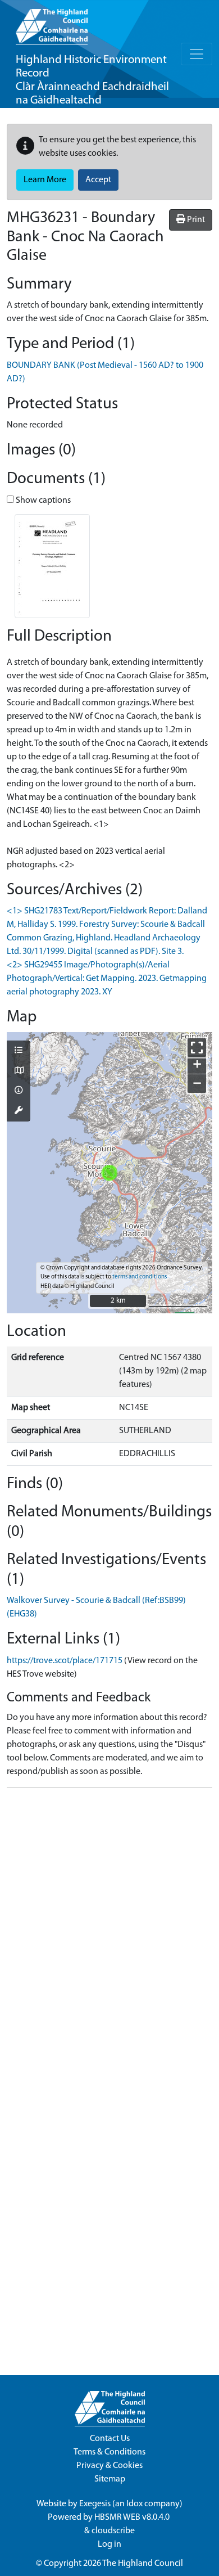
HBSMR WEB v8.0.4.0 (133, 2518)
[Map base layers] (19, 1071)
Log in (109, 2545)
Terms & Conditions (109, 2452)
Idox (134, 2504)
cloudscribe (113, 2531)
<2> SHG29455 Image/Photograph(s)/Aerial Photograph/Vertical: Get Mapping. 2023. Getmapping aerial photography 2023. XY (107, 979)
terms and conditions (140, 1277)
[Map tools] (19, 1111)
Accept (98, 180)
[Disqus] (109, 1938)
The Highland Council (143, 2564)
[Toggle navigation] (197, 54)
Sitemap (110, 2479)
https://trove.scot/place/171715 (65, 1661)
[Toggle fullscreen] (197, 1048)
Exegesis (95, 2504)
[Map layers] (19, 1051)
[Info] (19, 1091)
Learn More (45, 180)
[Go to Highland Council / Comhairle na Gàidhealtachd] (52, 22)
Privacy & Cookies (109, 2466)
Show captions (42, 501)
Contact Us (110, 2439)
